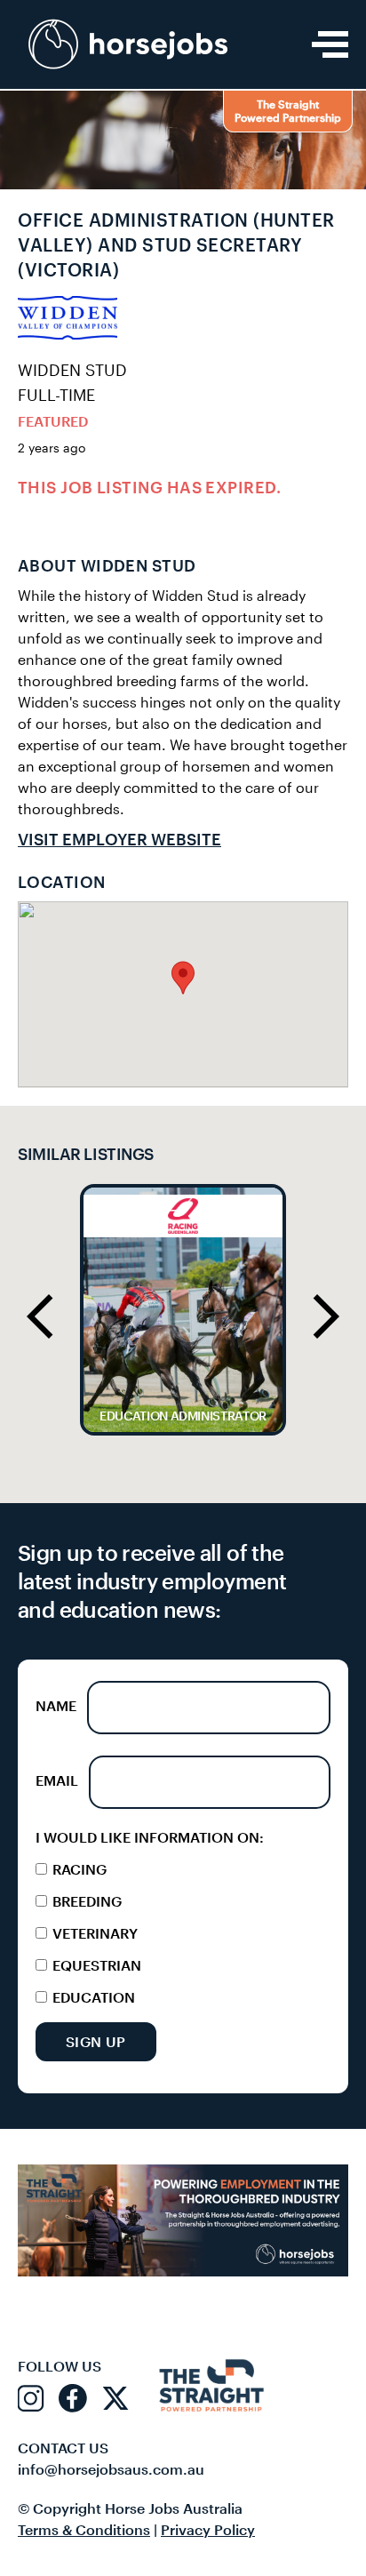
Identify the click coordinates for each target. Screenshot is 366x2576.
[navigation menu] (330, 44)
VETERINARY (93, 1933)
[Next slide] (326, 1316)
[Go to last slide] (40, 1316)
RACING (78, 1869)
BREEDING (85, 1901)
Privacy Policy (208, 2529)
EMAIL (57, 1780)
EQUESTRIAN (95, 1965)
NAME (56, 1705)
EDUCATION (92, 1997)
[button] (183, 978)
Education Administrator (183, 1416)
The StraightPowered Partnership (288, 111)
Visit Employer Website (119, 839)
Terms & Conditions (84, 2529)
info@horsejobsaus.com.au (111, 2469)
